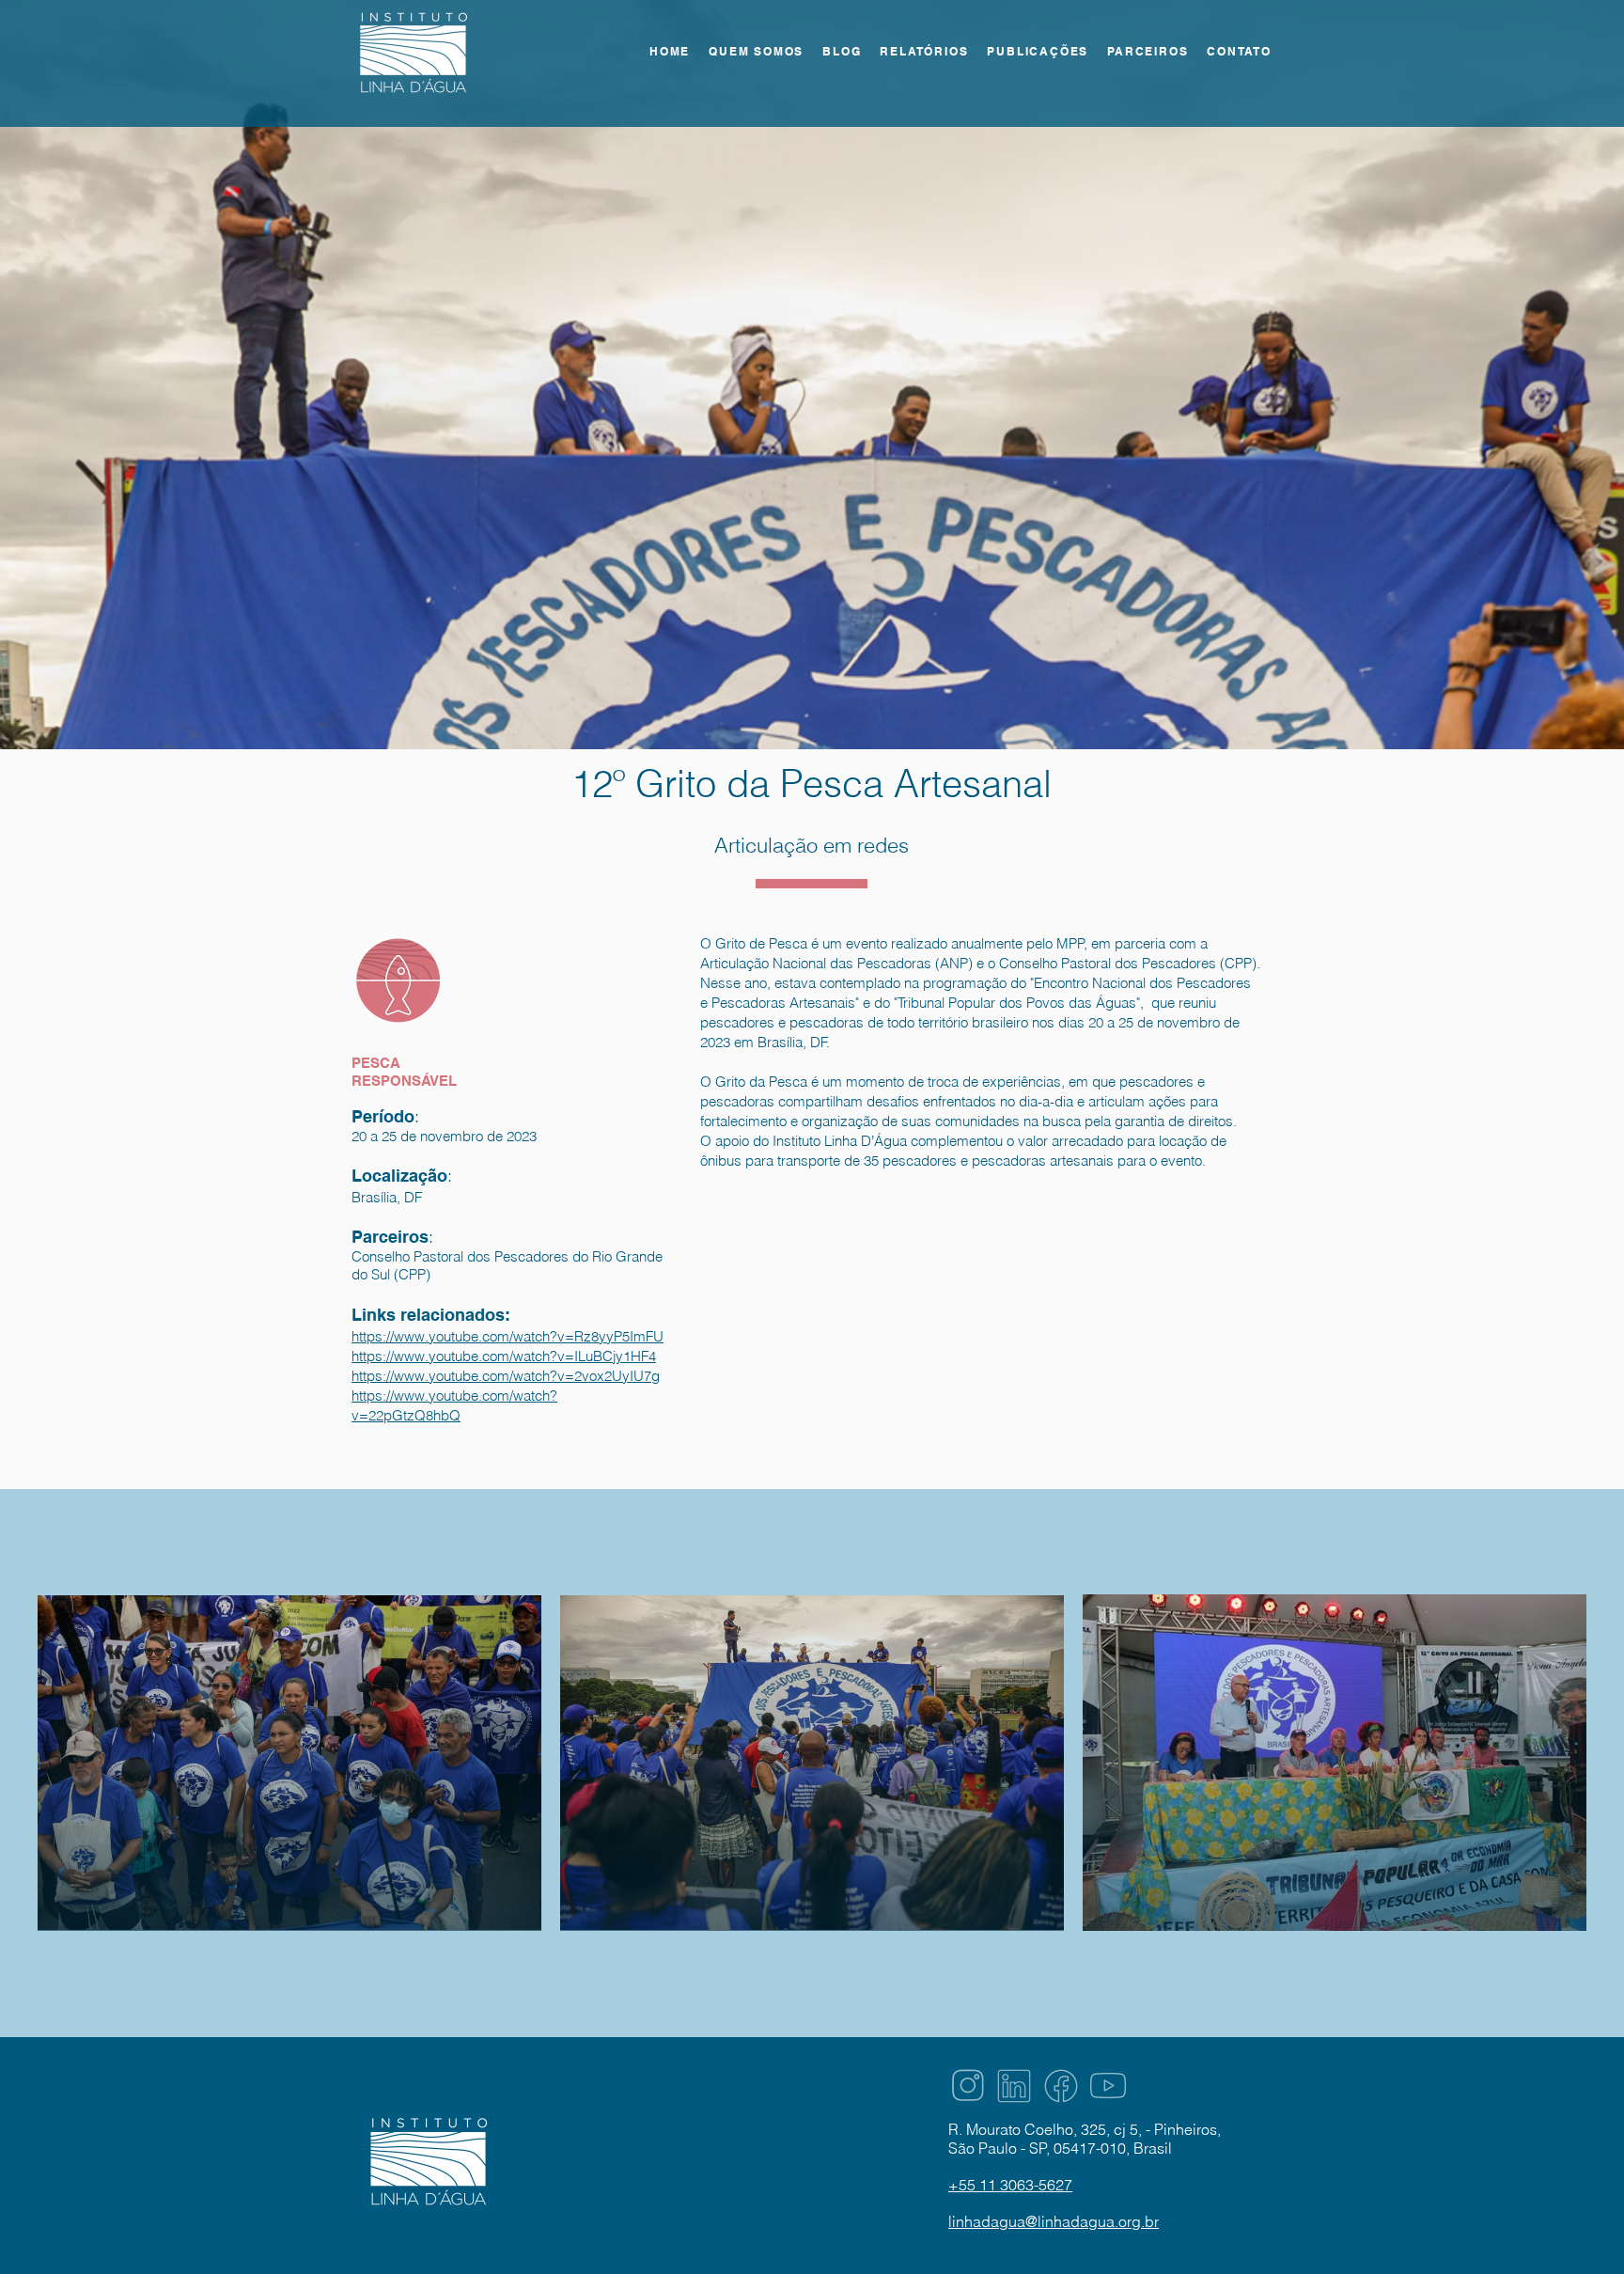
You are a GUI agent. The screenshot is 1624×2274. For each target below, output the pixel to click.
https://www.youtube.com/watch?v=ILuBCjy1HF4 (504, 1356)
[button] (924, 52)
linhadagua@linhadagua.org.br (1054, 2221)
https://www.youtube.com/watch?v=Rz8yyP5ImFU (507, 1336)
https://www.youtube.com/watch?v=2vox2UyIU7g (506, 1376)
